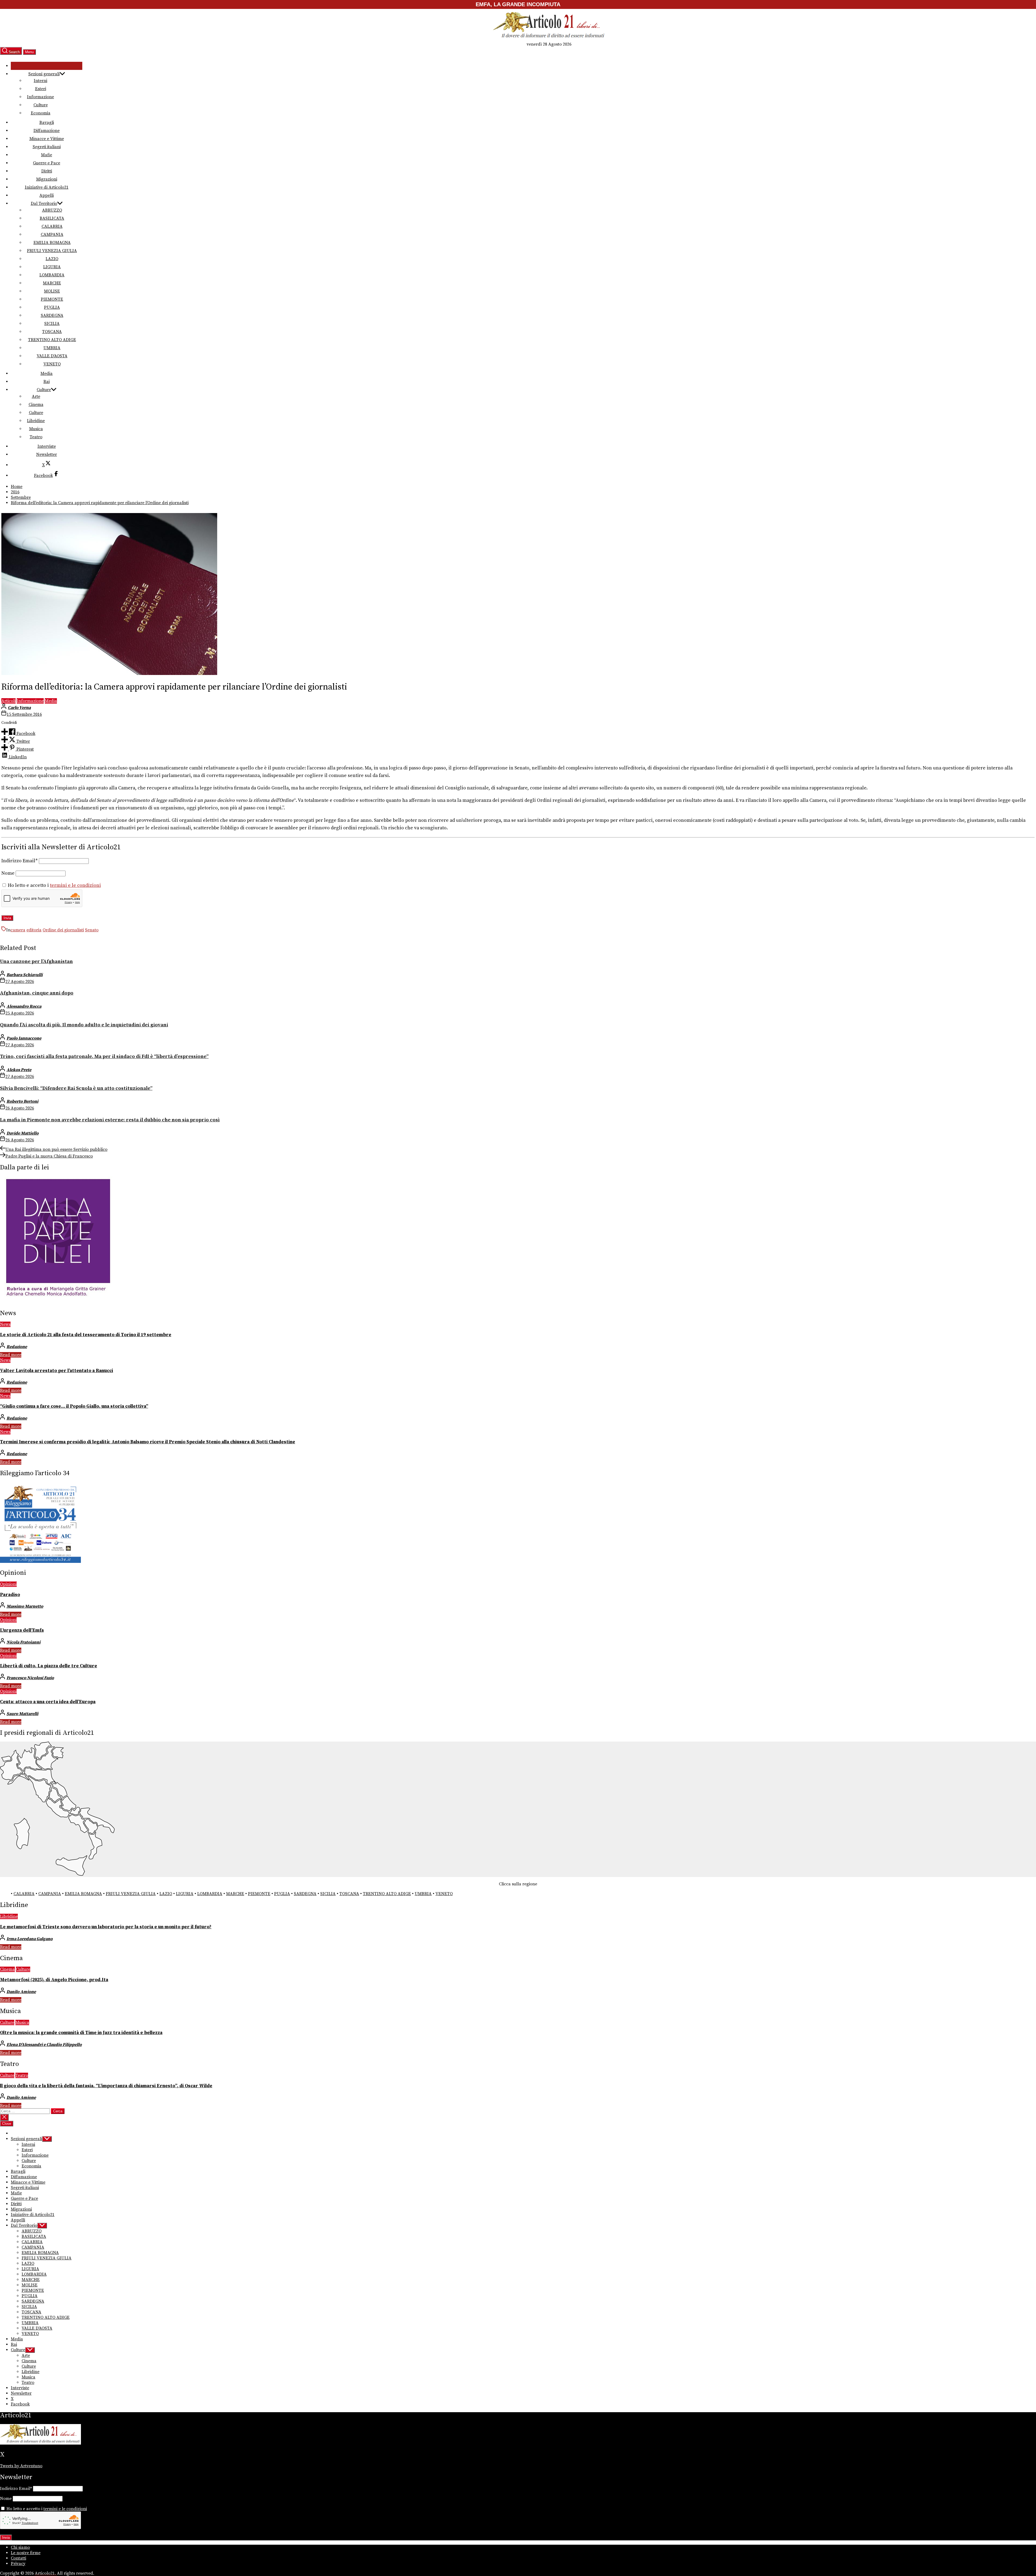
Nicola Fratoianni (23, 1642)
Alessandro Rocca (24, 1006)
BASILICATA (52, 218)
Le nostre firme (26, 2553)
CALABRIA (52, 226)
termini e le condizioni (75, 885)
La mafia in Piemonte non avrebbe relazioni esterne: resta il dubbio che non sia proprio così (110, 1120)
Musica (36, 429)
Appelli (47, 195)
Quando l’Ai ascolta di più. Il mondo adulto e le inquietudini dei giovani (84, 1025)
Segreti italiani (47, 147)
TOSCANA (52, 332)
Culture (41, 105)
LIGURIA (52, 267)
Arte (36, 396)
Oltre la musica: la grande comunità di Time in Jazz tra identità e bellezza (81, 2033)
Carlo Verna (19, 708)
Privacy (18, 2564)
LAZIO (52, 259)
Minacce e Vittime (47, 139)
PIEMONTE (52, 299)
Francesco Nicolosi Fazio (30, 1678)
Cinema (36, 405)
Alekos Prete (19, 1070)
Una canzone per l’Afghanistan (36, 961)
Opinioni (8, 1584)
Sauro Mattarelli (22, 1714)
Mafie (47, 155)
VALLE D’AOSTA (52, 356)
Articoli (8, 701)
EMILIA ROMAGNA (52, 243)
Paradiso (10, 1595)
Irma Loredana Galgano (30, 1939)
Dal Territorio (44, 203)
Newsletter (47, 454)
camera (18, 930)
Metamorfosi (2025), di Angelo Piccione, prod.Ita (54, 1980)
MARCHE (52, 283)
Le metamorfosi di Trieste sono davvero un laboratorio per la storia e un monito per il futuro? (106, 1927)
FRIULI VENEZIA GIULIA (52, 251)
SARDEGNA (52, 315)
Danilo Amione (21, 1992)
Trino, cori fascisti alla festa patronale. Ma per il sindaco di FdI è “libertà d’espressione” (104, 1056)
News (5, 1324)
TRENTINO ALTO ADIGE (52, 340)
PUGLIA (52, 307)
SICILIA (52, 324)
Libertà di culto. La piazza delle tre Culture (49, 1666)
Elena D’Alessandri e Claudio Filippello (44, 2045)
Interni (40, 81)
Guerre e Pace (47, 163)
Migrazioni (47, 179)
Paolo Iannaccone (24, 1038)
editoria (34, 930)
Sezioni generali (44, 74)
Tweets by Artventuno (21, 2466)
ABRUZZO (52, 210)
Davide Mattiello (23, 1133)
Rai (47, 382)
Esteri (41, 89)
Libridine (36, 421)
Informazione (40, 97)
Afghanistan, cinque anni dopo (37, 993)
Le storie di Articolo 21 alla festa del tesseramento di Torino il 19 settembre (86, 1335)
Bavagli (47, 123)
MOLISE (52, 291)
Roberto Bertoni (22, 1101)
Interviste (47, 446)
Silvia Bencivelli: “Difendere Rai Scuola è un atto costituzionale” (76, 1088)
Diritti (47, 171)
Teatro (36, 437)
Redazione (17, 1347)
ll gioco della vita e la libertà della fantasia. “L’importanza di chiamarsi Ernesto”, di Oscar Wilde (106, 2086)
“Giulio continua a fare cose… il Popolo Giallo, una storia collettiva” (74, 1406)
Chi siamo (20, 2547)
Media (47, 374)
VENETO (52, 364)
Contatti (18, 2558)
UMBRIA (52, 348)
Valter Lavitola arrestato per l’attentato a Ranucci (57, 1371)
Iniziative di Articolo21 (47, 187)
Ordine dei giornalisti (63, 930)
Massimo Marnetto (25, 1606)
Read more (11, 1355)
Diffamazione (47, 131)
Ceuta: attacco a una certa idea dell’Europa (48, 1702)
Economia (41, 113)
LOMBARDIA (52, 275)
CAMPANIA (52, 235)
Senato (92, 930)
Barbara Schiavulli (25, 975)
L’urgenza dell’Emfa (22, 1630)
